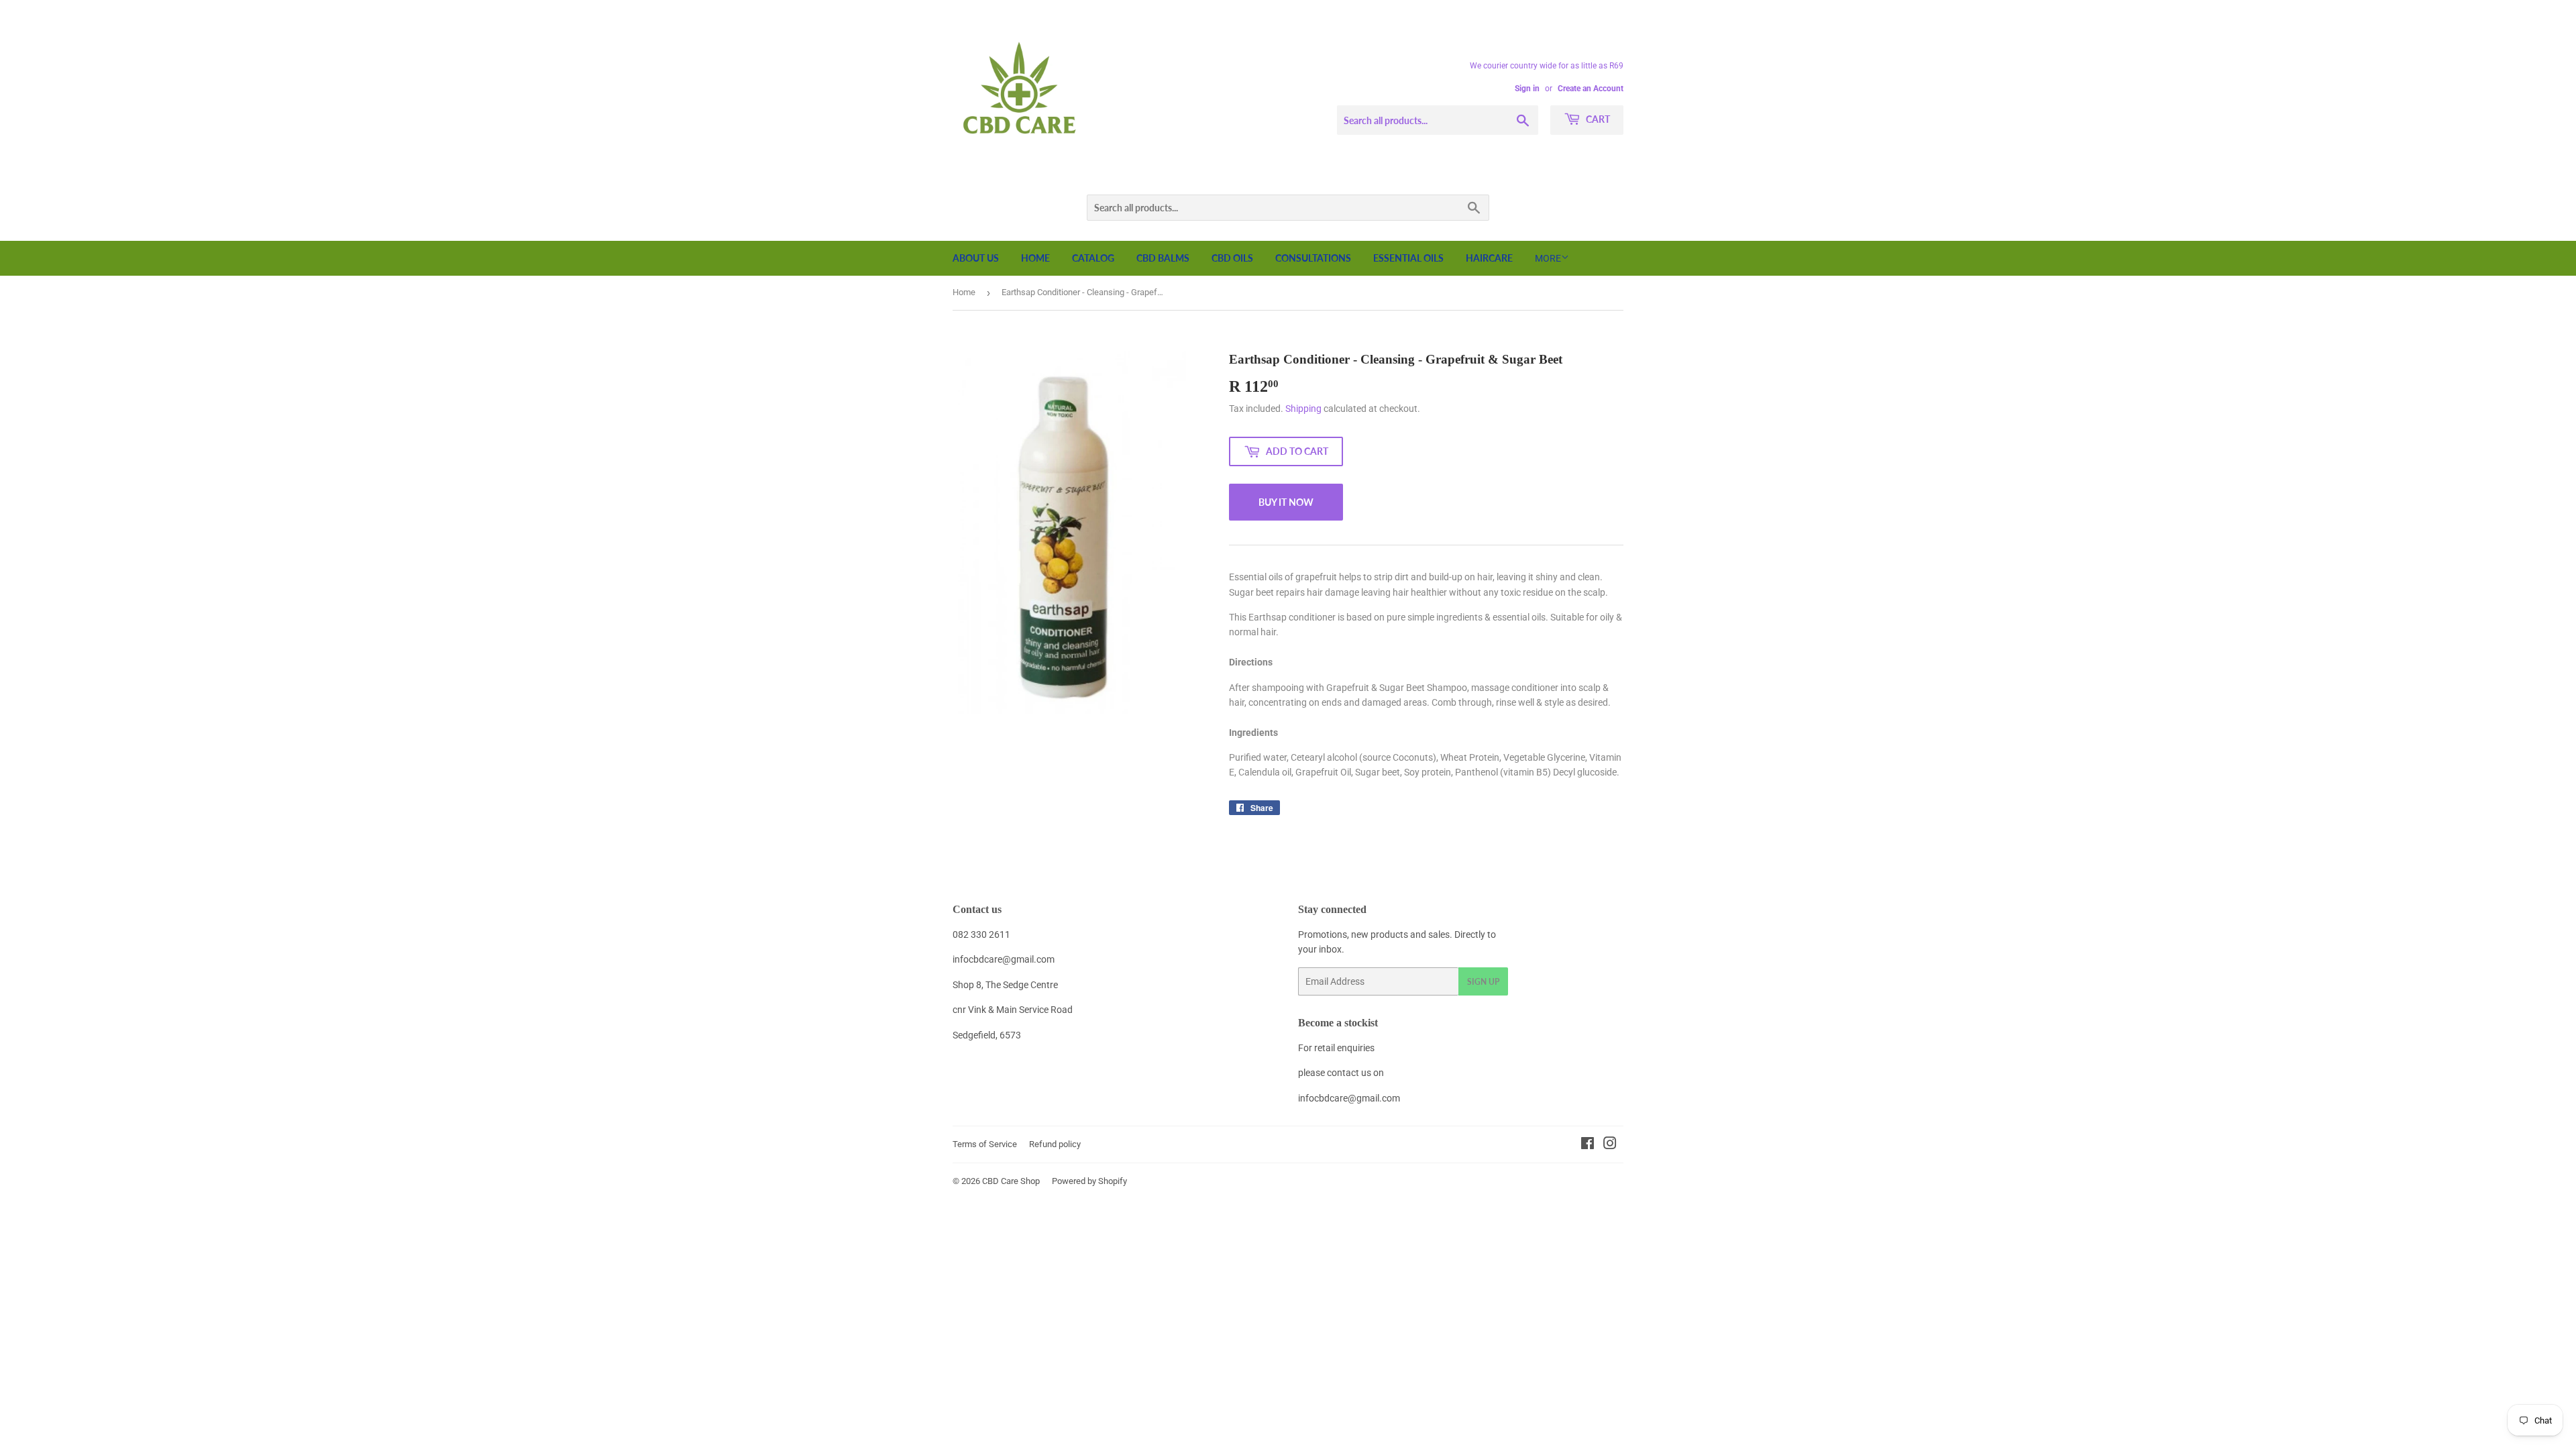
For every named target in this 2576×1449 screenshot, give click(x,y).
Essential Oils (1408, 258)
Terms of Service (985, 1144)
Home (1035, 258)
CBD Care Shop (1011, 1181)
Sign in (1527, 89)
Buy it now (1286, 502)
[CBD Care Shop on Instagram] (1610, 1145)
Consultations (1313, 258)
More (1548, 258)
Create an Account (1591, 89)
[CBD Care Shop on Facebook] (1588, 1145)
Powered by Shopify (1089, 1181)
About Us (976, 258)
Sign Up (1483, 982)
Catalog (1093, 258)
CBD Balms (1163, 258)
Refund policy (1055, 1144)
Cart (1597, 119)
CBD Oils (1232, 258)
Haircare (1489, 258)
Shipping (1303, 409)
